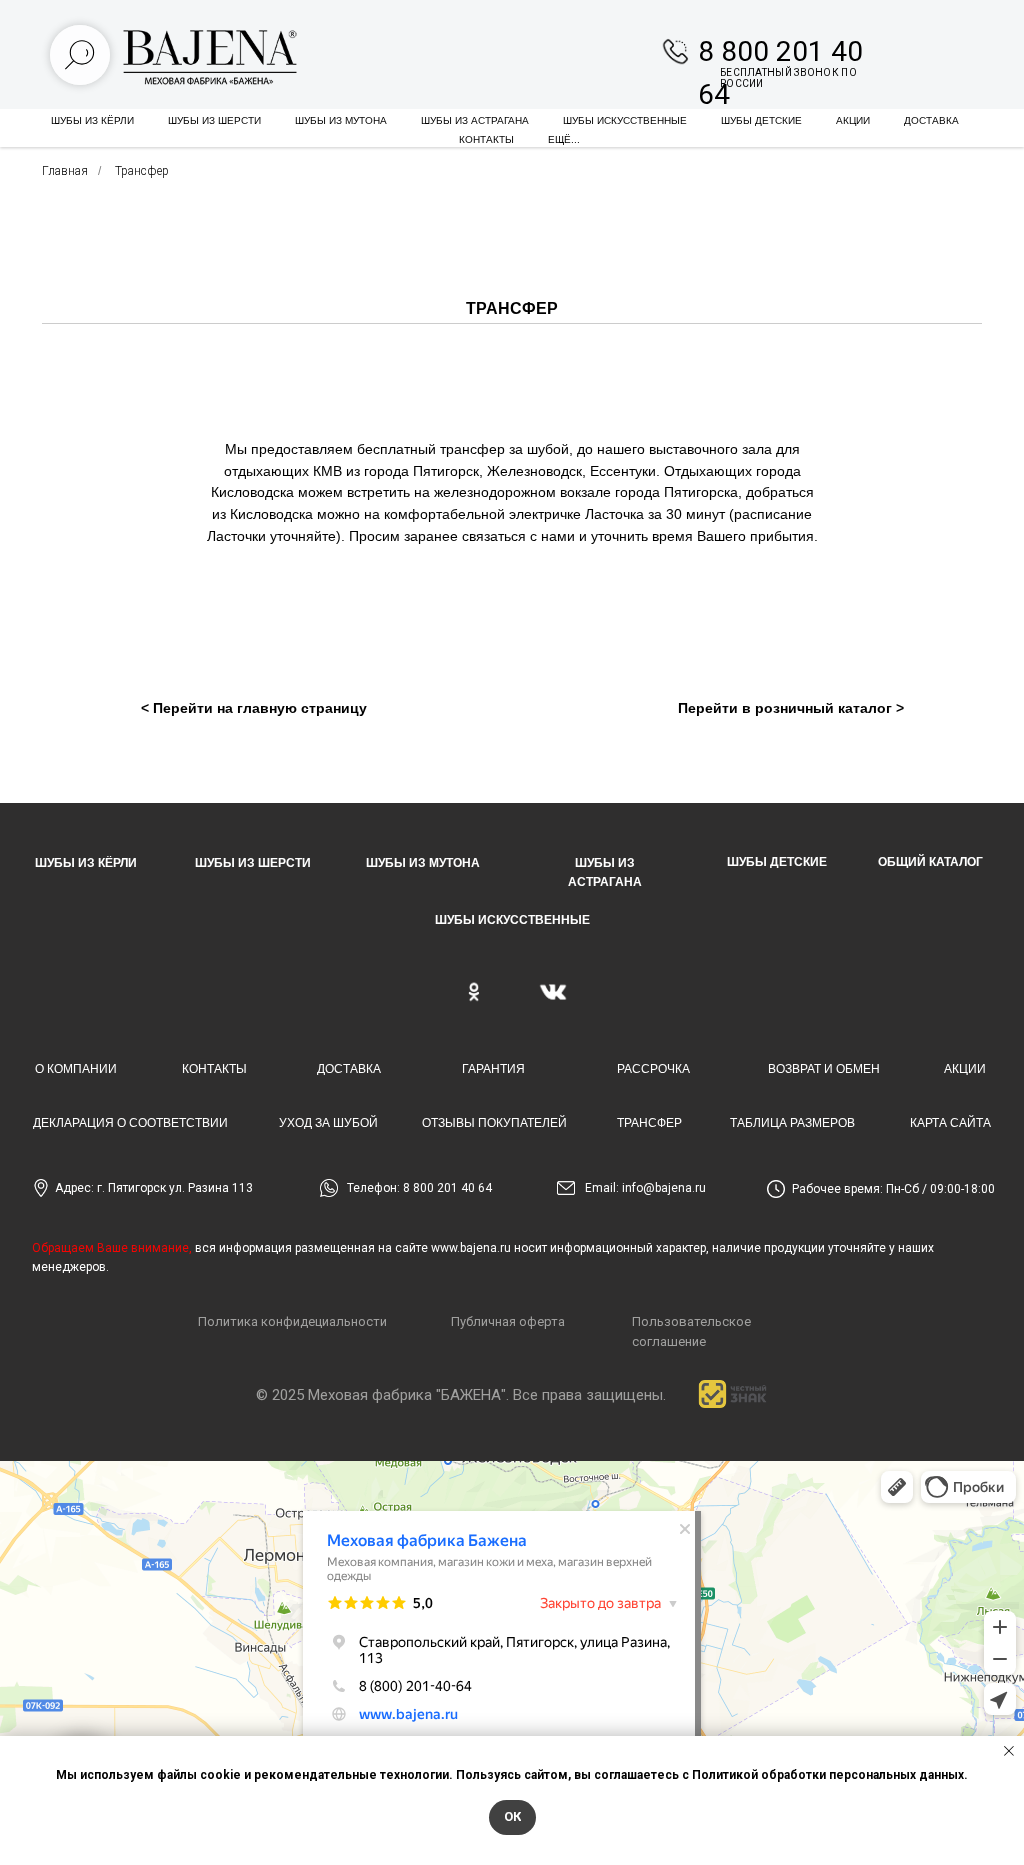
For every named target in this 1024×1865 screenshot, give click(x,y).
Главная (65, 171)
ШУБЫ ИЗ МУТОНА (423, 863)
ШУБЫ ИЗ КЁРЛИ (86, 863)
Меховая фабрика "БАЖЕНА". (408, 1395)
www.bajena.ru (471, 1248)
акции (853, 120)
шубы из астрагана (475, 120)
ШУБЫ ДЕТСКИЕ (777, 862)
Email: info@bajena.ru (645, 1188)
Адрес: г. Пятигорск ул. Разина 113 (154, 1188)
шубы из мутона (341, 120)
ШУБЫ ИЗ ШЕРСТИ (253, 863)
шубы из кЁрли (92, 120)
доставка (931, 120)
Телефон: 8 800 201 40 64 (419, 1188)
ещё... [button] (564, 139)
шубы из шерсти (214, 120)
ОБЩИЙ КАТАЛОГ (930, 862)
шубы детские (761, 120)
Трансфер (142, 171)
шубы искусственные (625, 120)
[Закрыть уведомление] (1009, 1751)
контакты (486, 139)
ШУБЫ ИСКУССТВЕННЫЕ (512, 920)
